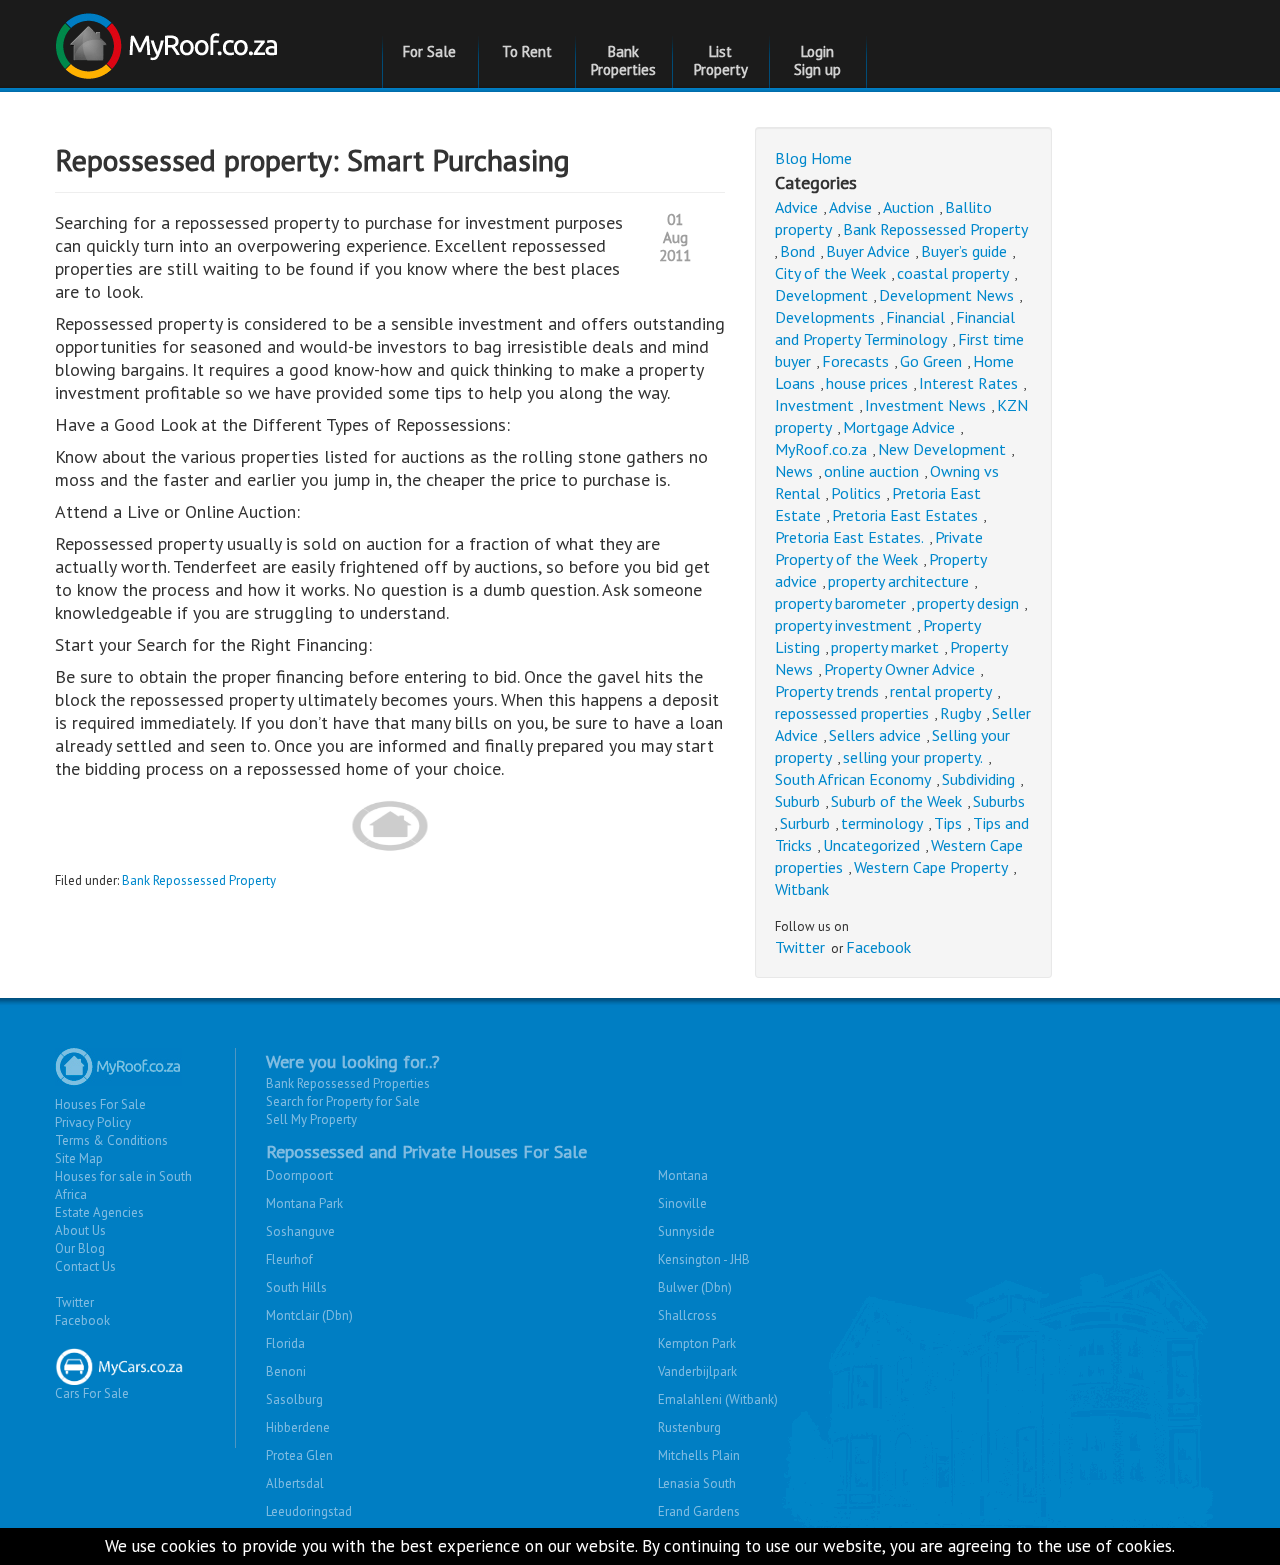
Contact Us (85, 1266)
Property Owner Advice (899, 669)
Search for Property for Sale (343, 1101)
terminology (882, 823)
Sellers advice (875, 735)
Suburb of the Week (896, 801)
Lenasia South (697, 1483)
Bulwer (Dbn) (695, 1287)
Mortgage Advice (899, 427)
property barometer (840, 603)
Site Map (79, 1158)
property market (885, 647)
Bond (797, 251)
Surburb (805, 823)
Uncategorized (871, 845)
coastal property (953, 273)
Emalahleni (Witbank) (718, 1399)
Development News (946, 295)
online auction (871, 471)
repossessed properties (852, 713)
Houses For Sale (100, 1104)
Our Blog (80, 1248)
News (794, 471)
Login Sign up (817, 60)
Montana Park (304, 1203)
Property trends (827, 691)
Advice (796, 207)
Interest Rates (968, 383)
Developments (825, 317)
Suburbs (999, 801)
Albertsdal (295, 1483)
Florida (285, 1343)
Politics (856, 493)
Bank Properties (623, 60)
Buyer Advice (868, 251)
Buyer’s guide (964, 251)
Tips (948, 823)
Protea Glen (299, 1455)
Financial (915, 317)
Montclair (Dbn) (309, 1315)
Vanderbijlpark (697, 1371)
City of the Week (830, 273)
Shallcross (687, 1315)
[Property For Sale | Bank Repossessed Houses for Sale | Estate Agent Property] (169, 38)
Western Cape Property (931, 867)
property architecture (898, 581)
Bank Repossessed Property (199, 880)
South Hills (296, 1287)
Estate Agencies (99, 1212)
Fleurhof (289, 1259)
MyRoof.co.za (821, 449)
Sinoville (682, 1203)
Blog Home (813, 158)
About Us (80, 1230)
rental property (941, 691)
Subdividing (978, 779)
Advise (850, 207)
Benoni (286, 1371)
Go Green (931, 361)
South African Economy (853, 779)
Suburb (797, 801)
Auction (908, 207)
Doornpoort (299, 1175)
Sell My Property (311, 1119)
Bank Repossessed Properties (348, 1083)
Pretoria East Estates (905, 515)
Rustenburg (689, 1427)
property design (968, 603)
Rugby (960, 713)
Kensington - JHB (704, 1259)
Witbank (802, 889)
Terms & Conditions (111, 1140)
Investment (814, 405)
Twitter (800, 947)
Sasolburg (294, 1399)
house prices (867, 383)
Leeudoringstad (309, 1511)
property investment (843, 625)
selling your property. (913, 757)
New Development (942, 449)
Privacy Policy (93, 1122)
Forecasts (855, 361)
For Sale (429, 51)
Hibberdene (298, 1427)
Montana (683, 1175)
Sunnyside (686, 1231)
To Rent (527, 51)
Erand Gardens (699, 1511)
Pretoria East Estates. (849, 537)
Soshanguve (300, 1231)
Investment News (925, 405)
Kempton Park (697, 1343)
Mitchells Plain (699, 1455)
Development (821, 295)
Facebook (878, 947)
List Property (721, 60)
